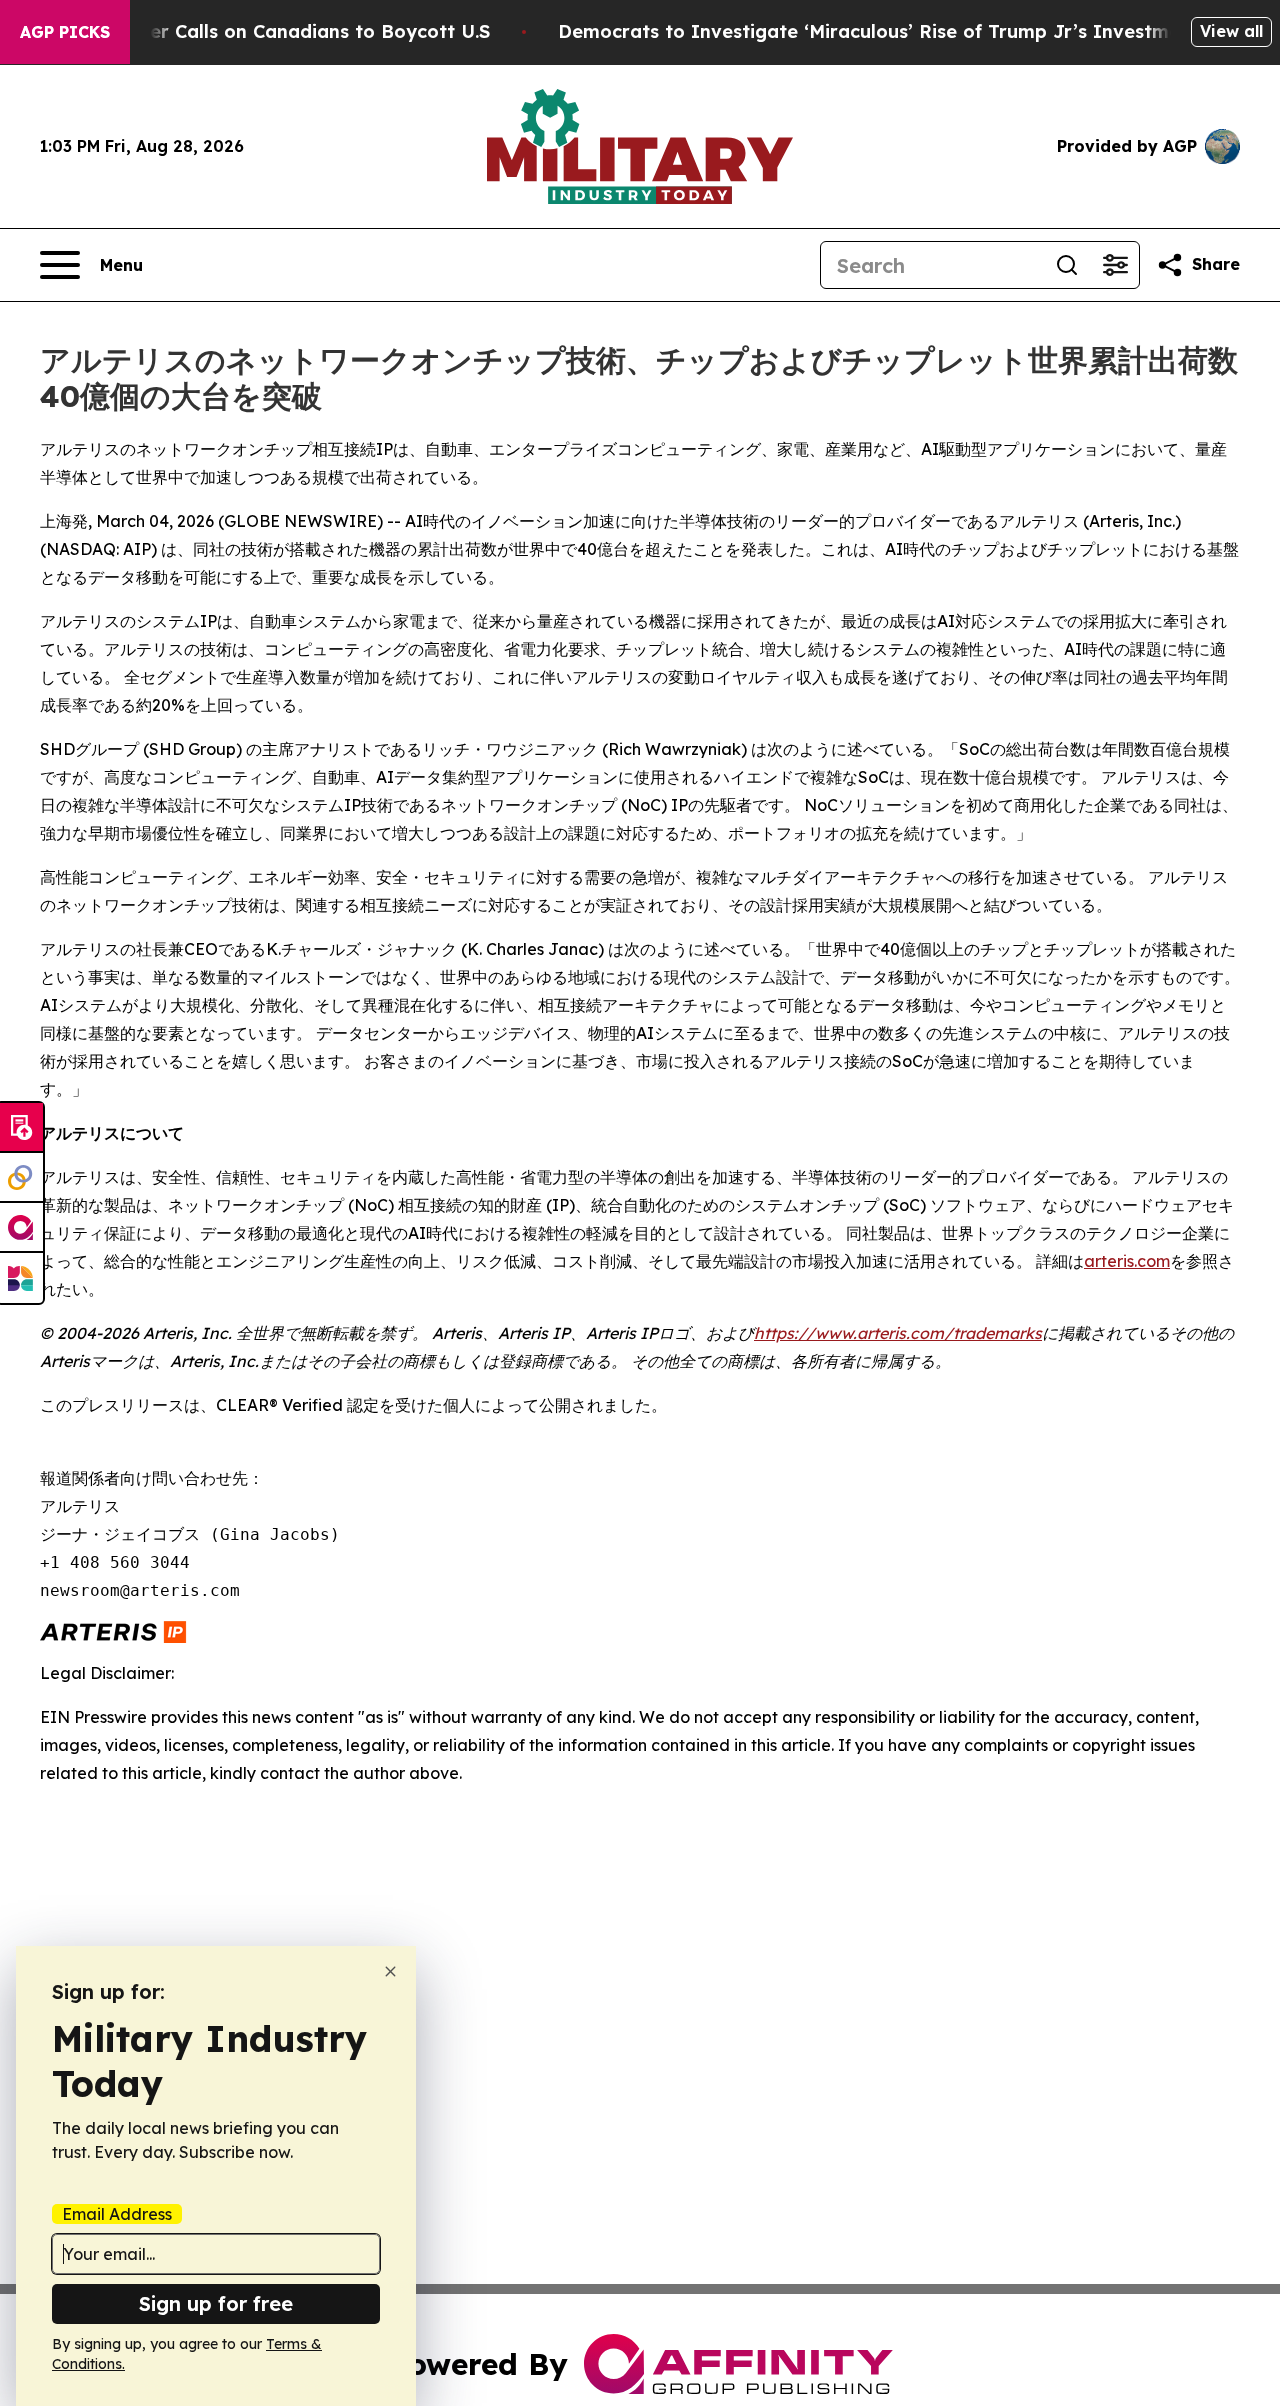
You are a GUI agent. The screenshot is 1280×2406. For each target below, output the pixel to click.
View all (1231, 31)
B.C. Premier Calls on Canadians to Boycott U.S (274, 31)
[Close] (390, 1971)
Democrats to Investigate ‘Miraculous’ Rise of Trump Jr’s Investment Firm (902, 31)
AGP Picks (65, 32)
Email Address (117, 2214)
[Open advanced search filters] (1115, 265)
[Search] (1067, 265)
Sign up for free (216, 2303)
